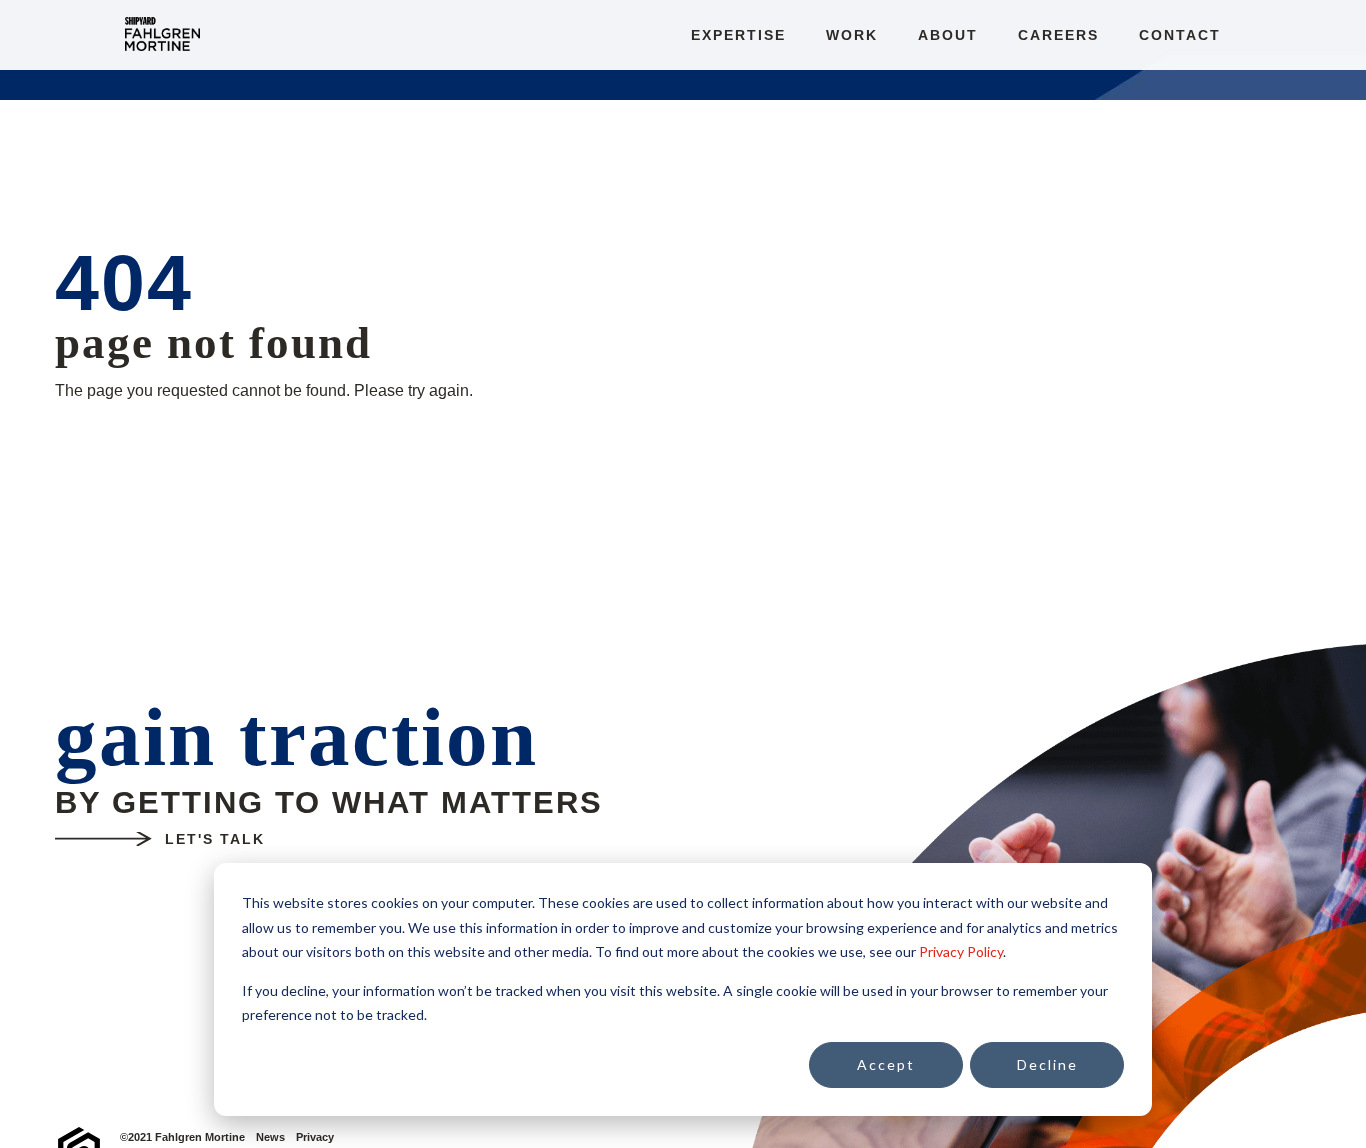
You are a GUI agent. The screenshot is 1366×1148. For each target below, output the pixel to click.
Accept (886, 1064)
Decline (1047, 1064)
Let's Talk (215, 839)
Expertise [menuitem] (738, 35)
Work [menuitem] (852, 35)
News (270, 1137)
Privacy (315, 1137)
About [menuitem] (948, 35)
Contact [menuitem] (1180, 35)
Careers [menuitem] (1058, 35)
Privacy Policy (961, 951)
